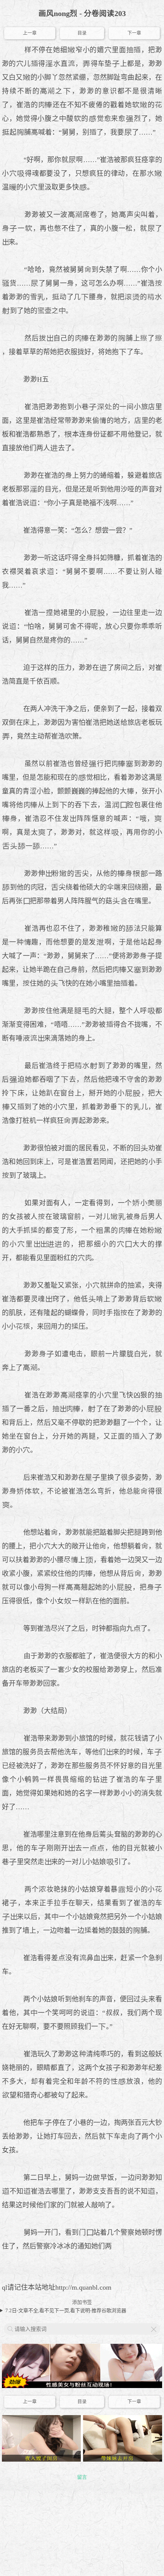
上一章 (30, 33)
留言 (82, 2477)
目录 (82, 33)
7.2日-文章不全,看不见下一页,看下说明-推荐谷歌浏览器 (66, 2310)
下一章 (134, 33)
